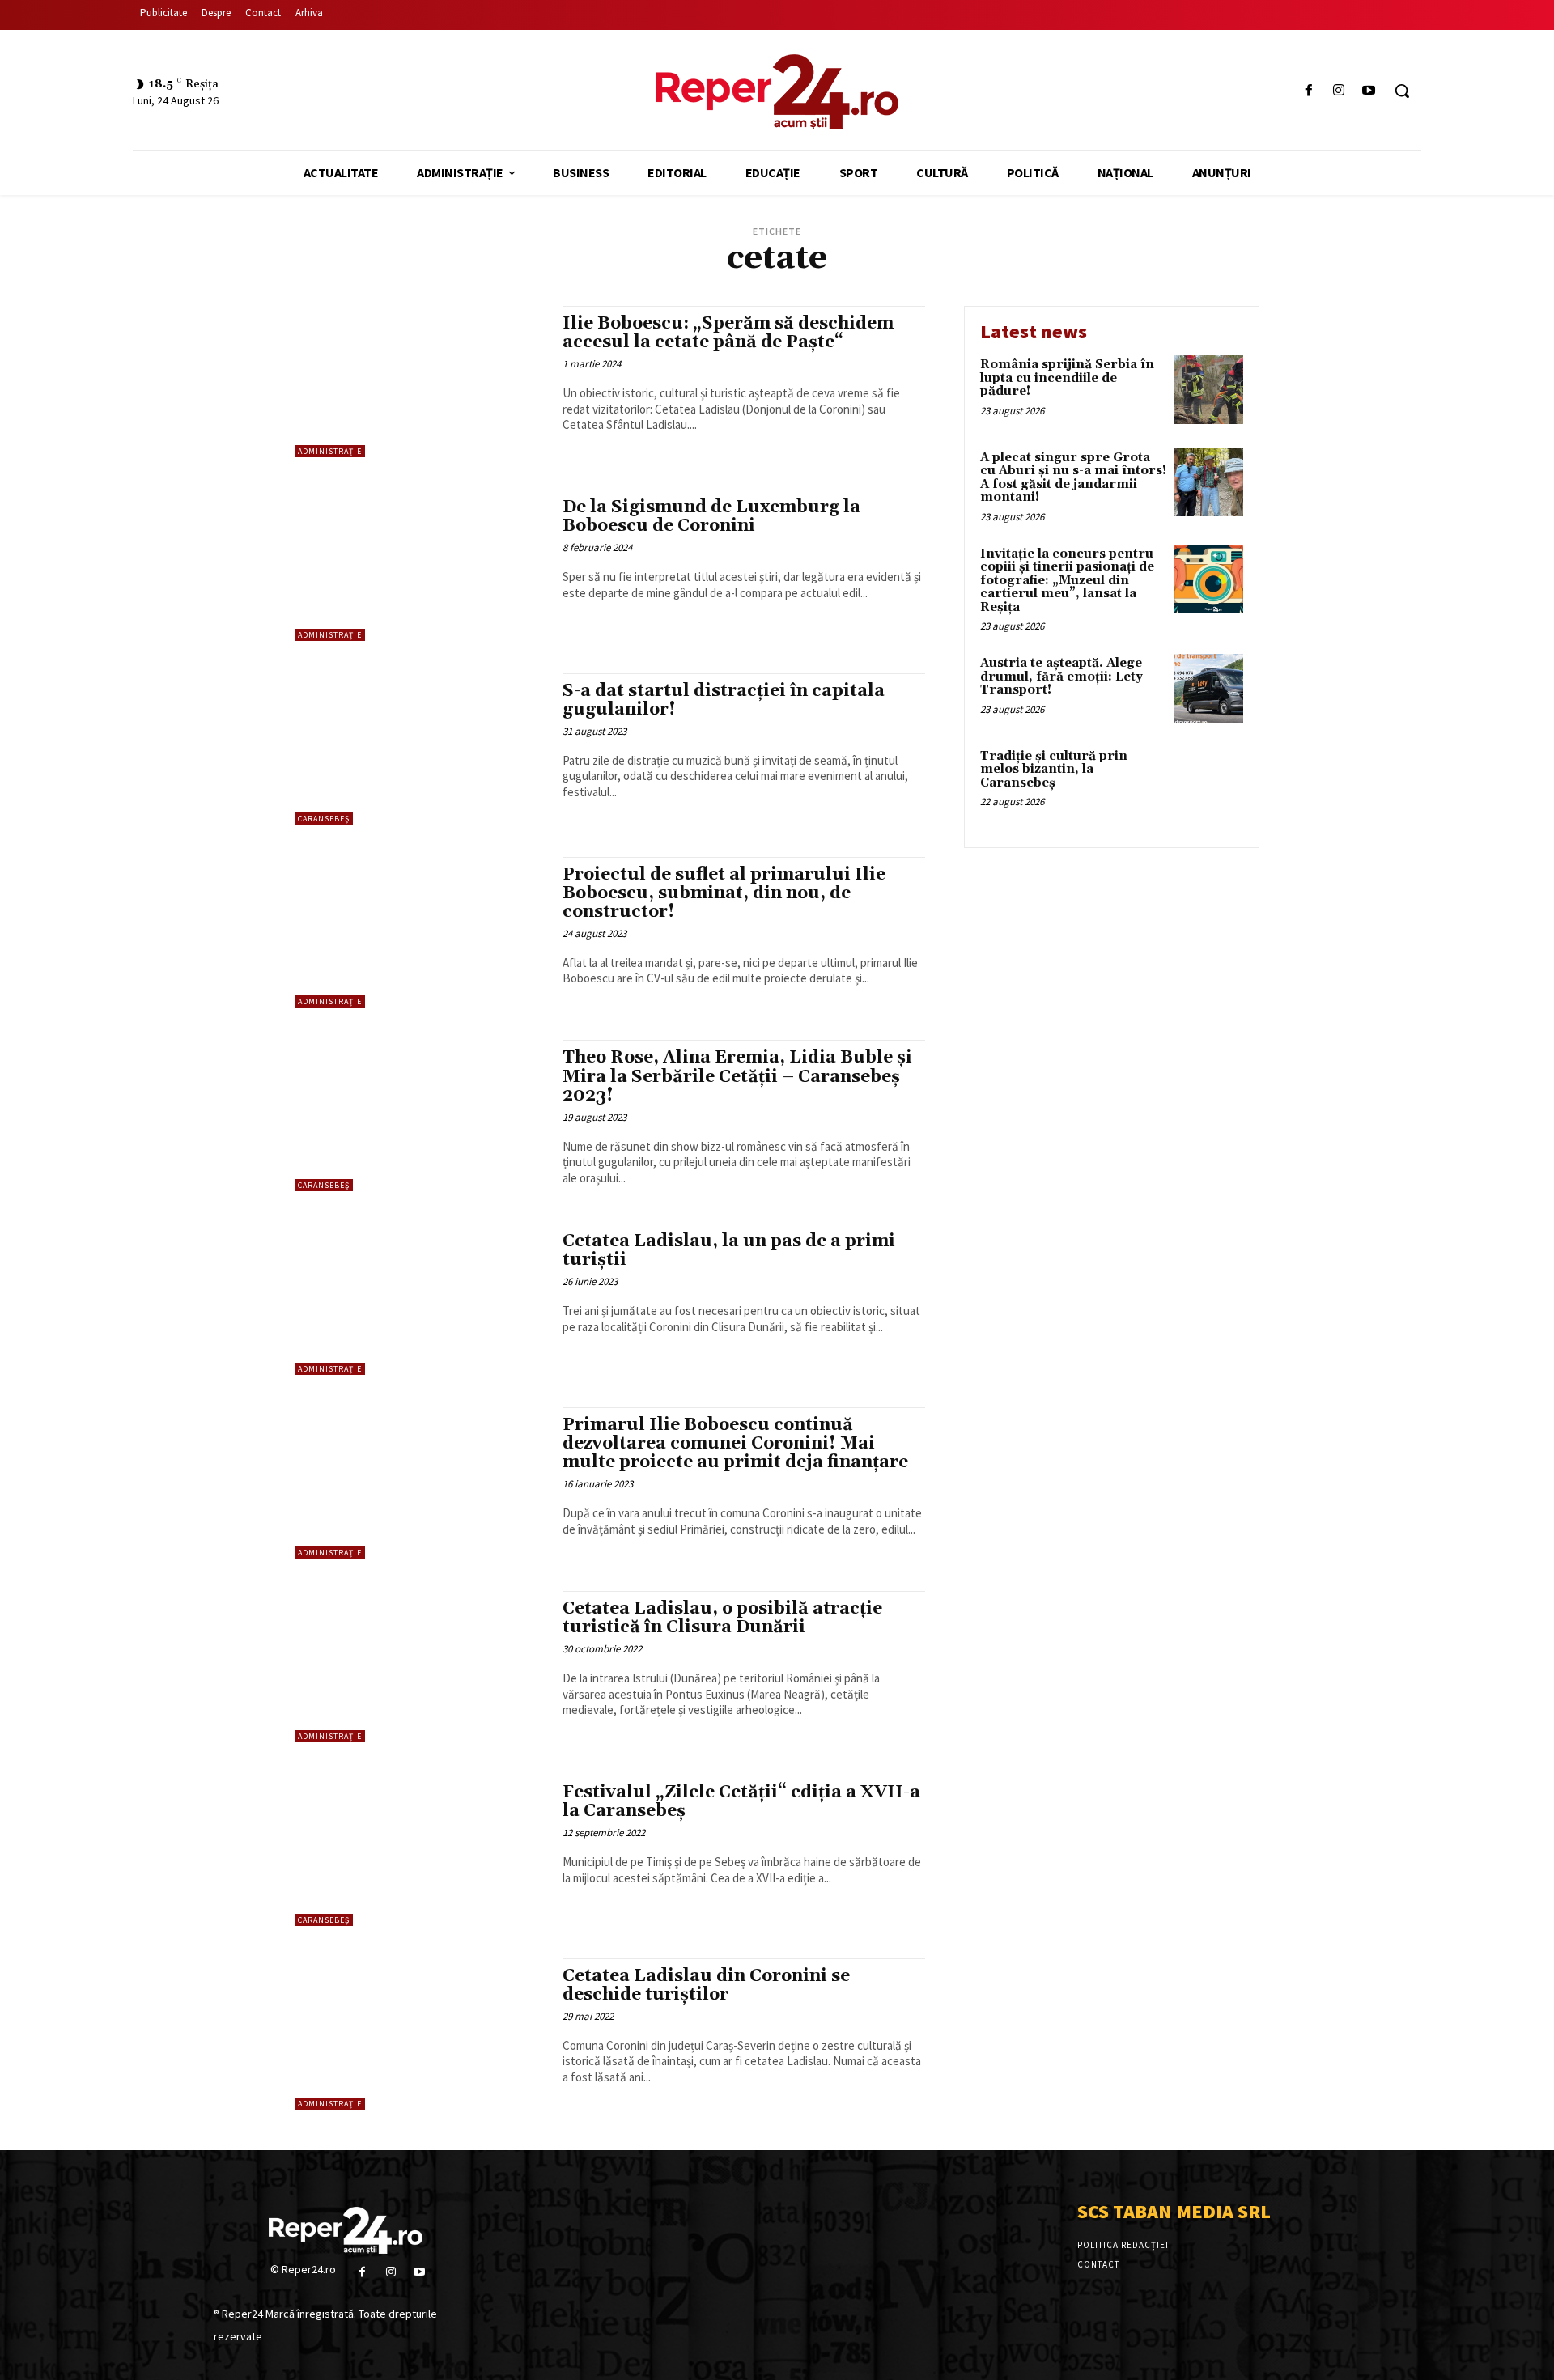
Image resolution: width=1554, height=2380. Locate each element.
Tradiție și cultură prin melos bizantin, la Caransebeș (1054, 770)
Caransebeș (324, 819)
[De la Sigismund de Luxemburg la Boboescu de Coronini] (420, 565)
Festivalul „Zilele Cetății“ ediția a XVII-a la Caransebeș (741, 1802)
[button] (1402, 91)
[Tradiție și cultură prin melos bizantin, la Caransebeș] (1209, 781)
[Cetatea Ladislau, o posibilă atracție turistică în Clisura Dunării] (420, 1667)
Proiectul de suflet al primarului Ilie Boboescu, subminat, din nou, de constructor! (724, 893)
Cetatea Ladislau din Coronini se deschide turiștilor (706, 1985)
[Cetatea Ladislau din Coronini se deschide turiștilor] (420, 2034)
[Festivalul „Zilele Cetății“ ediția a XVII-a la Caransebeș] (420, 1850)
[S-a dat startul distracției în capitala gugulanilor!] (420, 749)
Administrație (330, 451)
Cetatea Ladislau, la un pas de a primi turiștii (729, 1251)
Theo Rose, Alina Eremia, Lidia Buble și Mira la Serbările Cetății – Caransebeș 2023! (737, 1076)
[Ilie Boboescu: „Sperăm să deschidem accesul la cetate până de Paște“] (420, 382)
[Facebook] (1308, 91)
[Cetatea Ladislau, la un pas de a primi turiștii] (420, 1299)
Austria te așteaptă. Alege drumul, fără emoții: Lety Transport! (1061, 677)
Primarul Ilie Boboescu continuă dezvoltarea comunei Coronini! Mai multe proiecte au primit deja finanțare (735, 1444)
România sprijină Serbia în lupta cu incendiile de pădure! (1067, 378)
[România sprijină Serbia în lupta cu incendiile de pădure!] (1209, 390)
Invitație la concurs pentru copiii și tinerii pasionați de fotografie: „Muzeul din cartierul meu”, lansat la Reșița (1067, 581)
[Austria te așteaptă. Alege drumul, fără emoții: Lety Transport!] (1209, 688)
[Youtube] (1369, 91)
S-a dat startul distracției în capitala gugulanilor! (724, 700)
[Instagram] (1339, 91)
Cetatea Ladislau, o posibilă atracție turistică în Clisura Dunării (722, 1618)
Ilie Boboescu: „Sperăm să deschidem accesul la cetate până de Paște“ (728, 333)
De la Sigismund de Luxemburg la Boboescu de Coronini (711, 517)
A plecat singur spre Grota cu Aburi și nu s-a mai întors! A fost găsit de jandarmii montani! (1073, 478)
